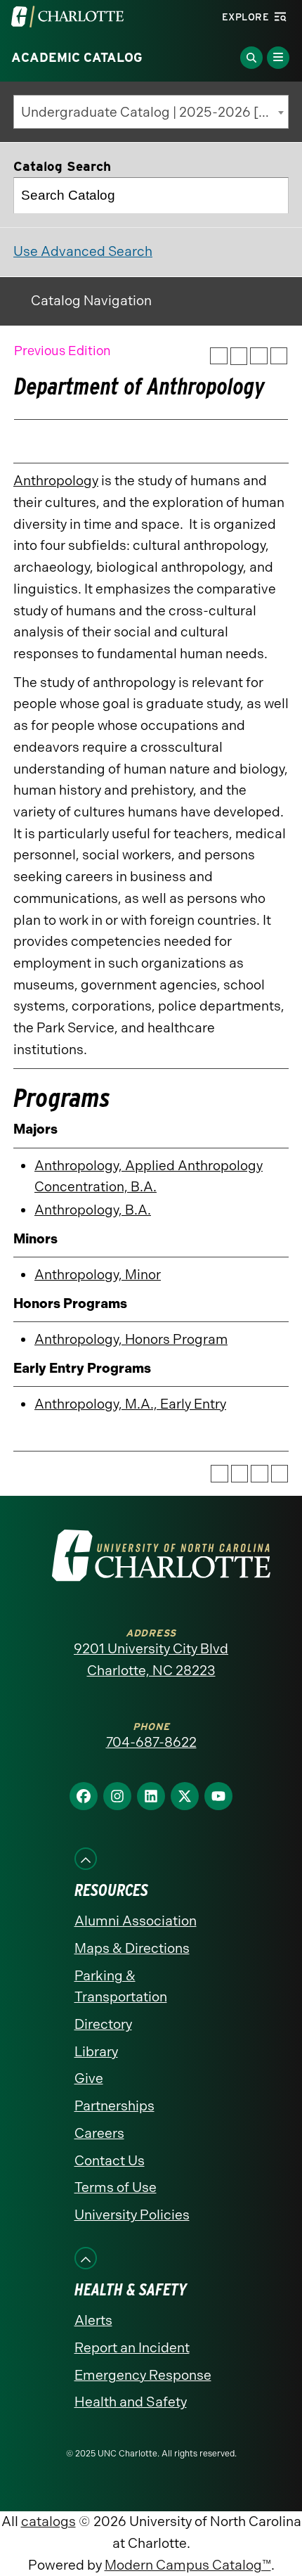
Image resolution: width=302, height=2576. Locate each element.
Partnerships (114, 2106)
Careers (99, 2133)
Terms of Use (116, 2187)
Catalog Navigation (91, 301)
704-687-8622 (151, 1742)
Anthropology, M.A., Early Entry (130, 1404)
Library (96, 2052)
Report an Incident (132, 2348)
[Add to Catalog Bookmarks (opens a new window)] (219, 356)
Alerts (93, 2320)
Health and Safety (131, 2402)
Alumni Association (136, 1921)
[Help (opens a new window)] (279, 356)
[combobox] (151, 112)
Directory (103, 2024)
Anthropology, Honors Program (131, 1339)
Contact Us (110, 2161)
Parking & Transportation (121, 1987)
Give (89, 2078)
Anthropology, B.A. (93, 1210)
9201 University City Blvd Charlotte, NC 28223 (151, 1660)
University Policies (132, 2215)
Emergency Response (143, 2375)
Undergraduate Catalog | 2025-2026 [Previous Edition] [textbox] (155, 112)
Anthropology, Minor (98, 1275)
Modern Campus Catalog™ (188, 2565)
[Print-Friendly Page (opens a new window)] (259, 356)
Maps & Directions (132, 1948)
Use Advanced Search (83, 251)
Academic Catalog (77, 58)
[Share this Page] (239, 356)
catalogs (48, 2521)
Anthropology (56, 481)
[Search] (271, 196)
